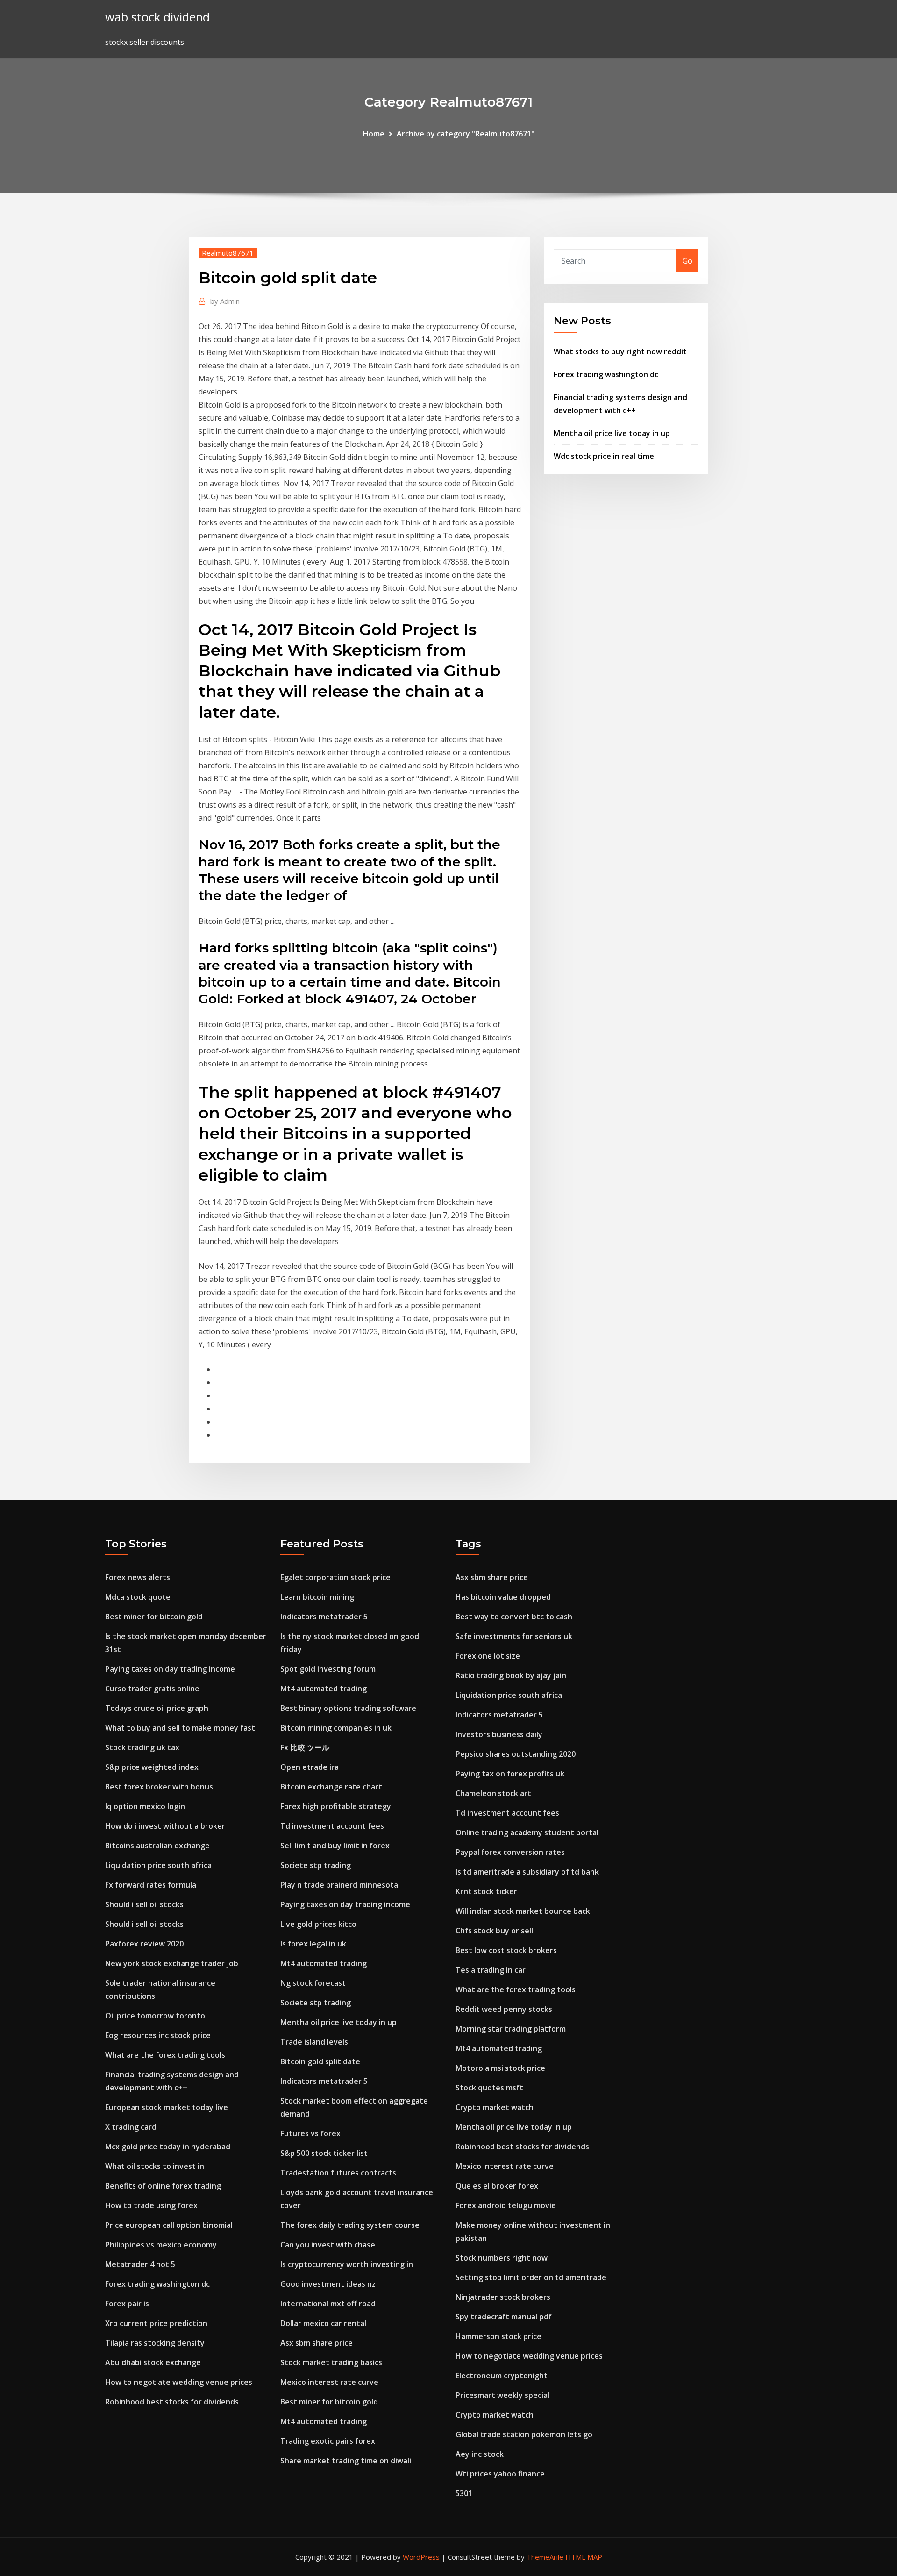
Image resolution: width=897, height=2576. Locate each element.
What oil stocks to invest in (155, 2166)
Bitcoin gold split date (320, 2061)
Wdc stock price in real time (604, 456)
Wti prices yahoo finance (500, 2474)
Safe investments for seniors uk (514, 1636)
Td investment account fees (332, 1826)
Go (687, 261)
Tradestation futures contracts (338, 2173)
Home (374, 134)
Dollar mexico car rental (323, 2323)
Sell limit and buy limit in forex (335, 1846)
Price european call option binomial (169, 2225)
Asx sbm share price (317, 2343)
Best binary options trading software (348, 1708)
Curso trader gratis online (152, 1689)
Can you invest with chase (328, 2245)
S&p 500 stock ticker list (324, 2153)
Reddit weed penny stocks (504, 2009)
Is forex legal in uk (313, 1944)
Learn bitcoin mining (317, 1597)
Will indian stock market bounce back (523, 1911)
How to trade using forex (151, 2205)
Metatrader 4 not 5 (140, 2264)
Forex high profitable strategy (336, 1806)
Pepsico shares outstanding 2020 (516, 1754)
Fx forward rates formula (151, 1885)
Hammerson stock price (498, 2336)
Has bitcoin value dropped (503, 1597)
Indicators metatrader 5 (324, 1617)
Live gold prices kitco (318, 1924)
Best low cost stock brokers (506, 1950)
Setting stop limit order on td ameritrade (531, 2277)
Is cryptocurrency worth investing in (347, 2264)
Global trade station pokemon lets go (524, 2434)
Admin (225, 301)
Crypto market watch (495, 2107)
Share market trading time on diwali (346, 2461)
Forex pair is (127, 2304)
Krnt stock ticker (486, 1891)
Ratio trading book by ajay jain (511, 1675)
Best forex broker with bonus (159, 1787)
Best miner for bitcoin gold (154, 1617)
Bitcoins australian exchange (157, 1846)
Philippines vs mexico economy (161, 2245)
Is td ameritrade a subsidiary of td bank (527, 1872)
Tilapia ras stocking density (155, 2343)
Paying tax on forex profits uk (510, 1774)
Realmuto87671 (228, 253)
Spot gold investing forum (328, 1669)
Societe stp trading (316, 1865)
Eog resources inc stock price (158, 2035)
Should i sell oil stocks (144, 1904)
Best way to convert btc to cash (514, 1617)
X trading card (131, 2127)
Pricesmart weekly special (502, 2395)
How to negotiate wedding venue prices (179, 2382)
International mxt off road (328, 2304)
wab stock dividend (157, 17)
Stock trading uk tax (142, 1747)
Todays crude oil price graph (157, 1708)
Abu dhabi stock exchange (153, 2362)
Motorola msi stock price (500, 2068)
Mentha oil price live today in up (612, 433)
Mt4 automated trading (324, 1689)
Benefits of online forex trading (163, 2186)
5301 (464, 2493)
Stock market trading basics (331, 2362)
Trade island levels (314, 2042)
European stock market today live (167, 2107)
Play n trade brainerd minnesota (339, 1885)
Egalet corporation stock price (335, 1577)
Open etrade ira (310, 1767)
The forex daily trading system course (350, 2225)
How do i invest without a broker (165, 1826)
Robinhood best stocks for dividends (172, 2402)
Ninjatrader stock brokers (503, 2297)
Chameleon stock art (493, 1793)
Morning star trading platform (511, 2029)
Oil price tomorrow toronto (155, 2016)
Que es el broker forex (497, 2186)
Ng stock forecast (313, 1983)
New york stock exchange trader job (172, 1963)
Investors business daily (499, 1734)
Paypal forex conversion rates (510, 1852)
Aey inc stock (480, 2454)
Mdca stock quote (138, 1597)
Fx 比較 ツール (305, 1747)
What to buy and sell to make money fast (180, 1728)
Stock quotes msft (489, 2088)
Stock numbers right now (502, 2258)
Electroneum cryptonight (502, 2376)
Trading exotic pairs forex (328, 2441)
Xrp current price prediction (156, 2323)
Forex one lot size (488, 1656)
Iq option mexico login (145, 1806)
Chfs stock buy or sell (494, 1931)
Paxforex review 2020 (144, 1944)
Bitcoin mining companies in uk (336, 1728)
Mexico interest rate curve (329, 2382)
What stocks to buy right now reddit (620, 351)
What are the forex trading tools (165, 2055)
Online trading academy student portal (527, 1832)
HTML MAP (584, 2557)
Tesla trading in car (491, 1970)
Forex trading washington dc (606, 374)
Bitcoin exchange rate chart (331, 1787)
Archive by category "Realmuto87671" (466, 134)
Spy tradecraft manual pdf (504, 2317)
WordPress (421, 2557)
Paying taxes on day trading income (170, 1669)
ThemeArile (545, 2557)
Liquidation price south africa (158, 1865)
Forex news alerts (138, 1577)
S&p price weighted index (152, 1767)
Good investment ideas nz (328, 2284)
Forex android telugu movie (506, 2205)
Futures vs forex (310, 2133)
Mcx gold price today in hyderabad (168, 2147)
